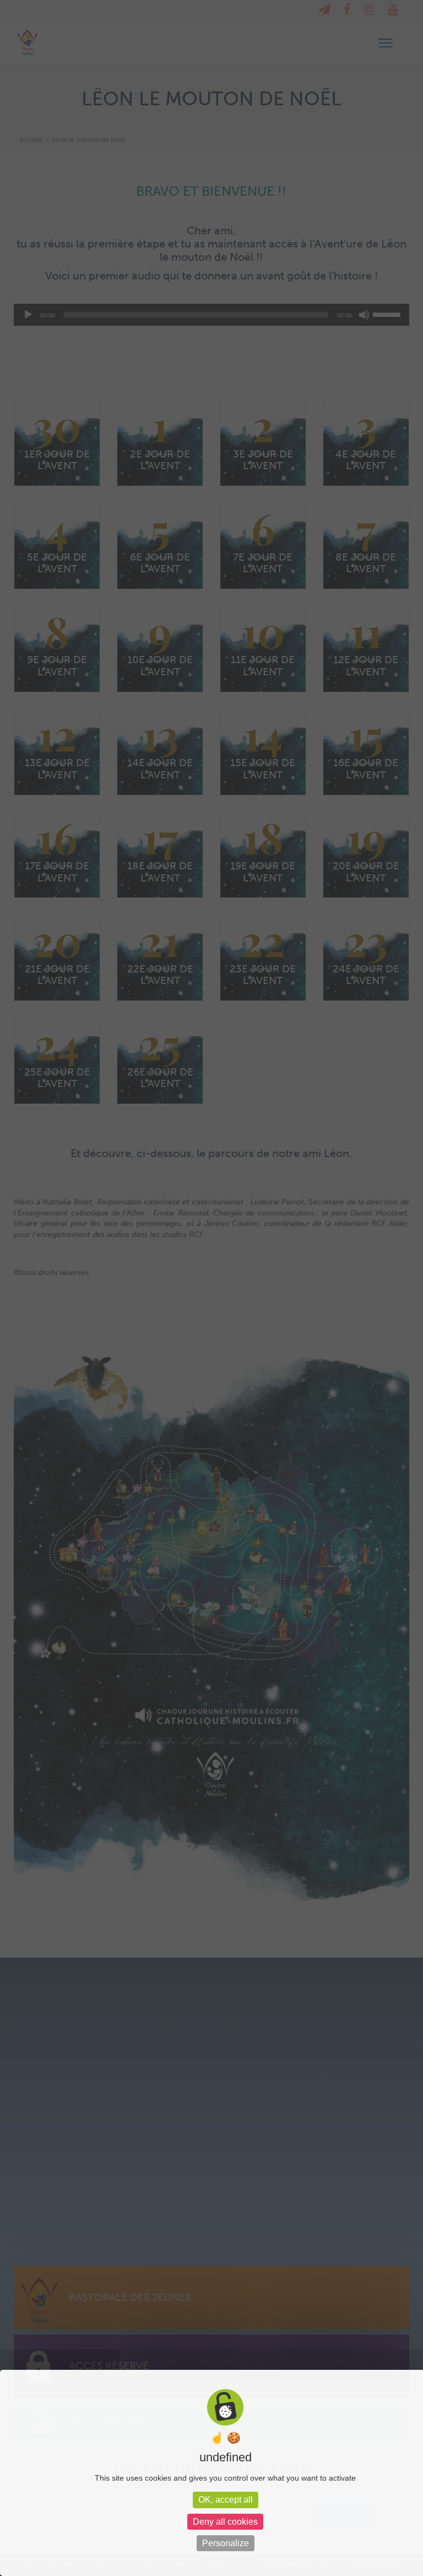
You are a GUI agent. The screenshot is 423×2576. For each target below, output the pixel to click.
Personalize (226, 2543)
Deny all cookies (225, 2522)
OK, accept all (226, 2500)
